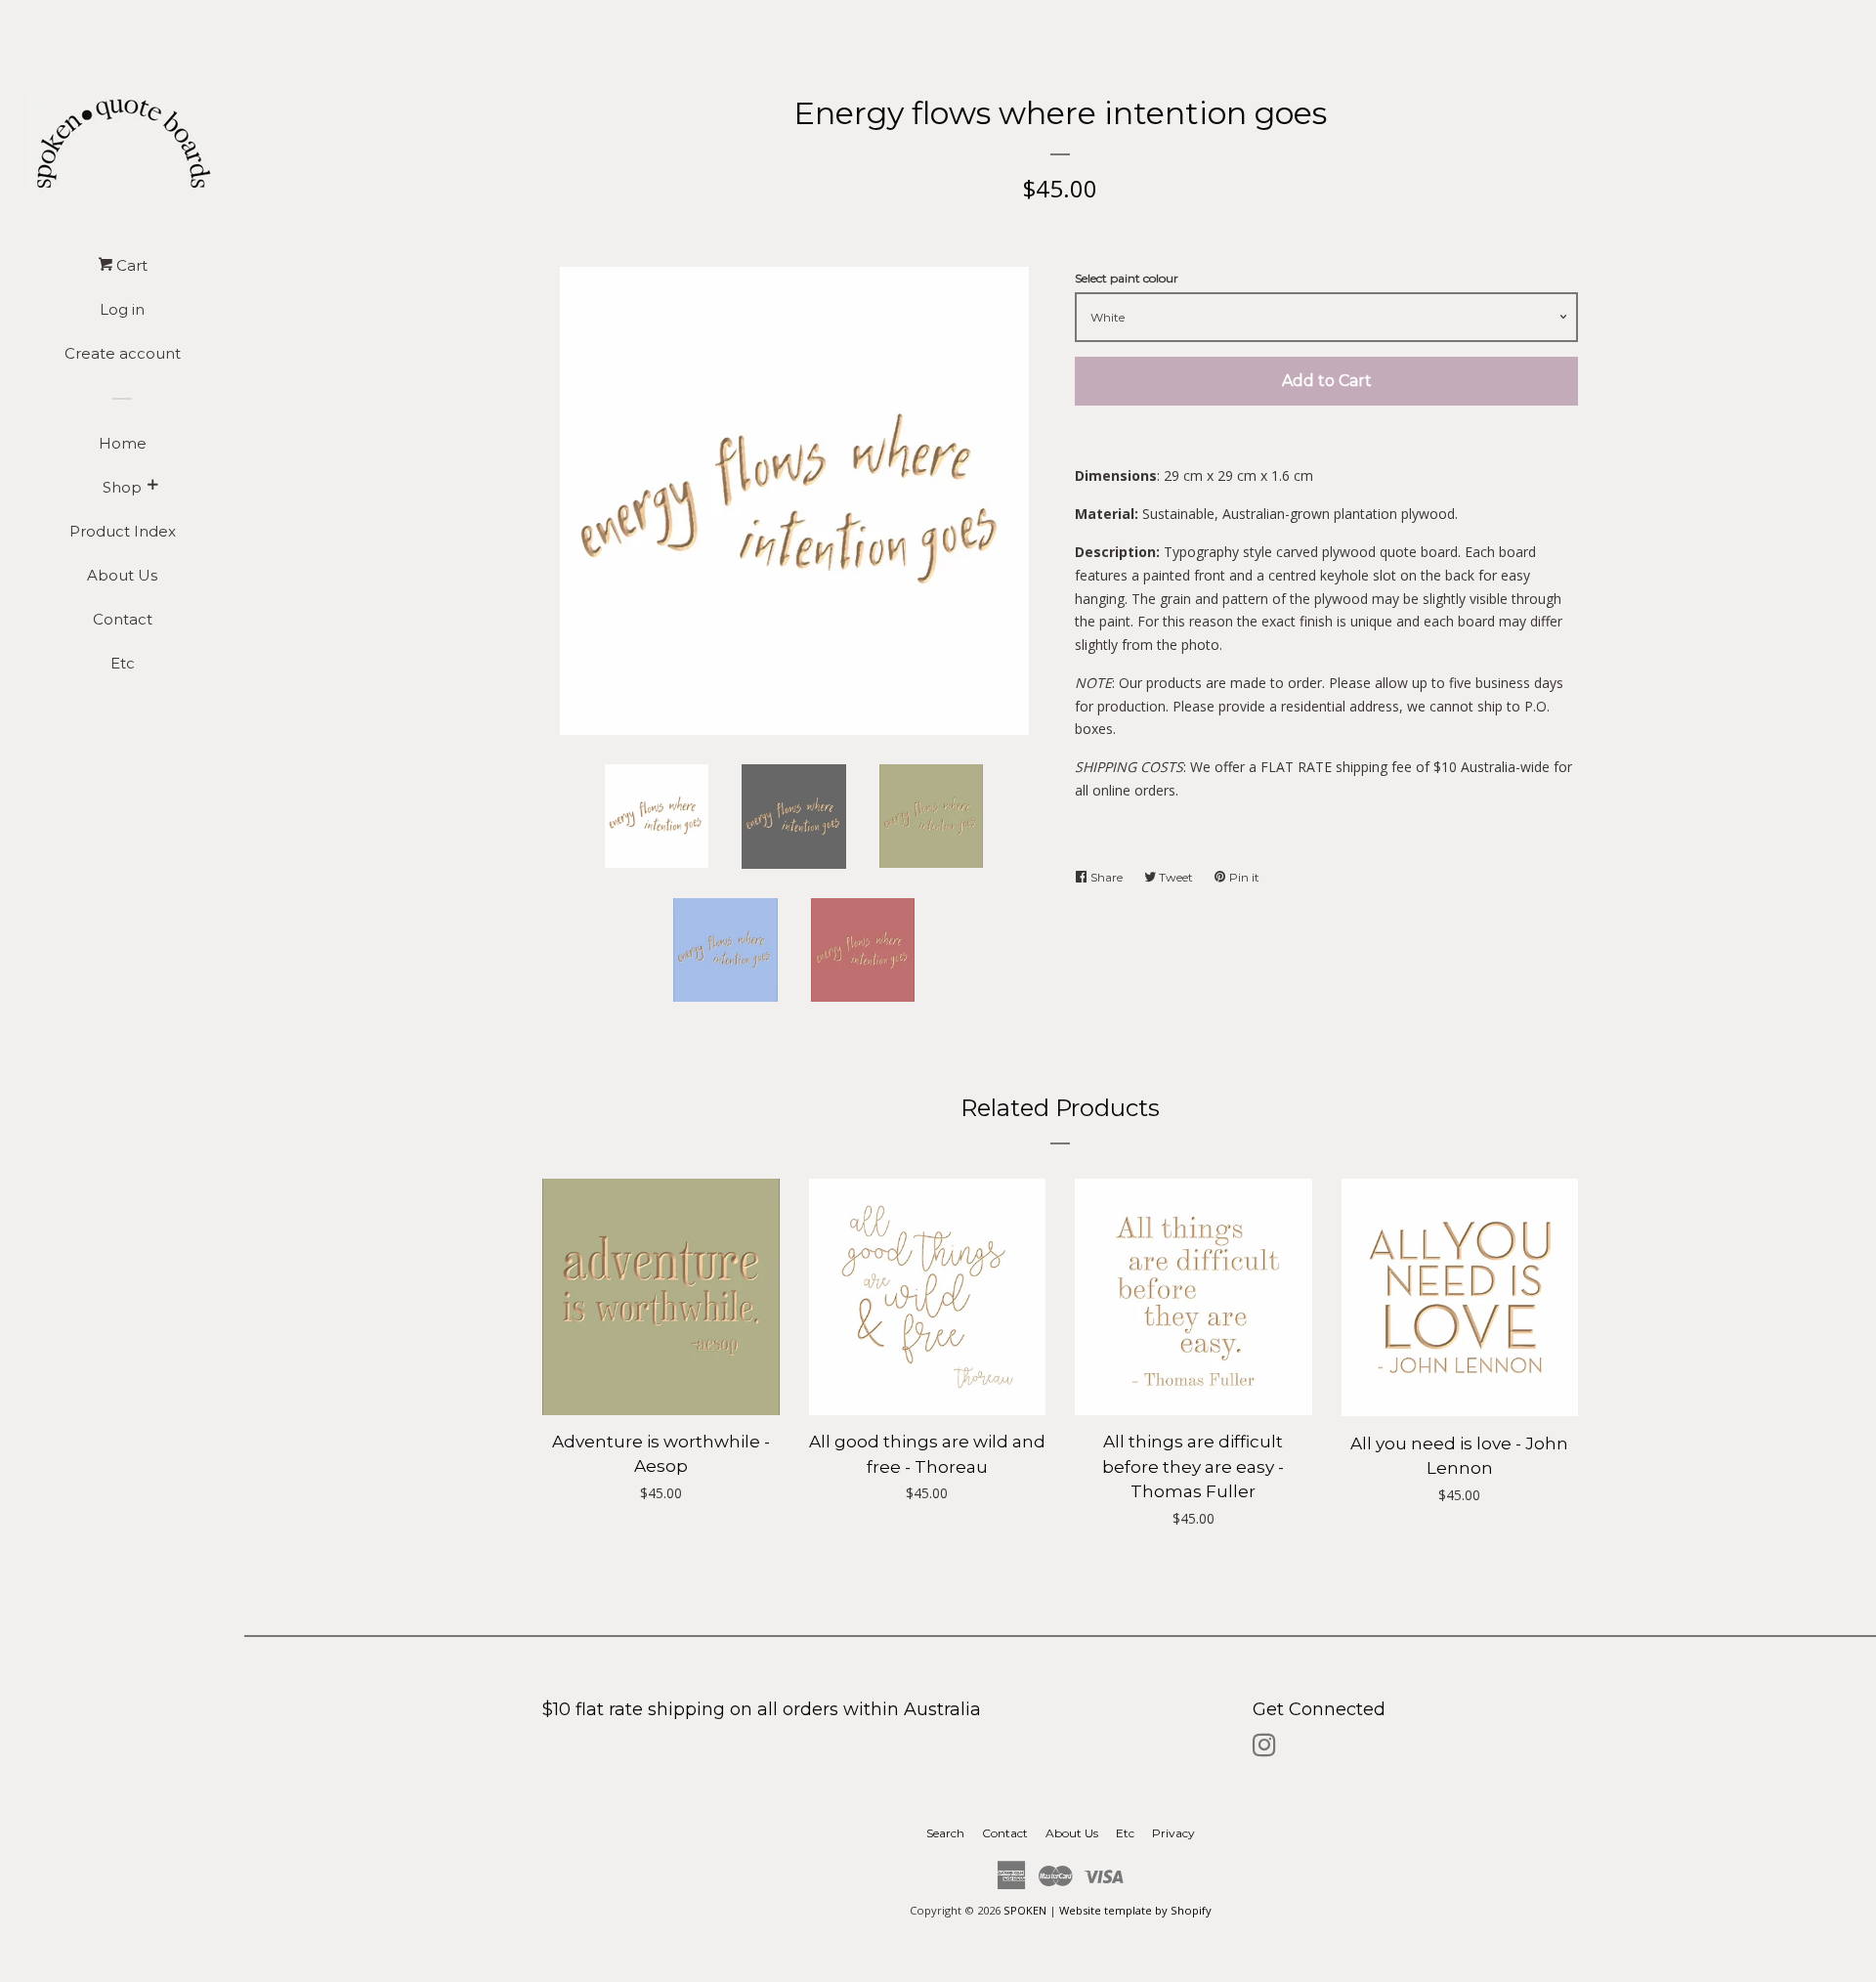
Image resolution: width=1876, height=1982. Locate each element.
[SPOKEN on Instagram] (1264, 1749)
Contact (123, 619)
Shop (122, 487)
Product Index (123, 531)
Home (123, 443)
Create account (123, 353)
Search (945, 1833)
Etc (123, 663)
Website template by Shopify (1135, 1910)
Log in (122, 309)
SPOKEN (1026, 1910)
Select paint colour (1127, 278)
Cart (130, 265)
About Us (122, 575)
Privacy (1173, 1833)
